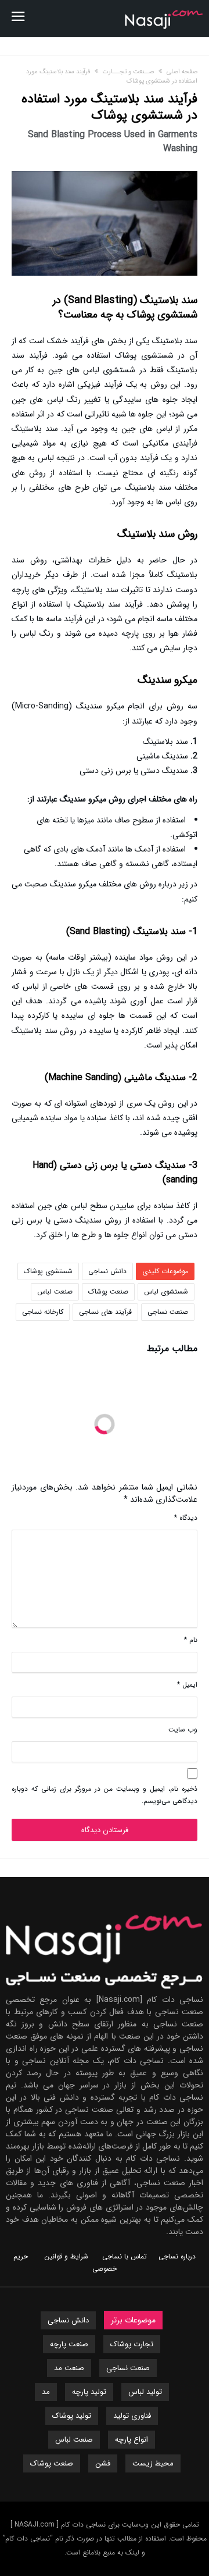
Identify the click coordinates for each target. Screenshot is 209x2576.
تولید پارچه (89, 2392)
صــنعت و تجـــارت (128, 72)
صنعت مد (69, 2368)
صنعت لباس (55, 1291)
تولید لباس (145, 2392)
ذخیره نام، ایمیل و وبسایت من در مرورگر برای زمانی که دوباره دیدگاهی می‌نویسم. (105, 1795)
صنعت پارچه (69, 2344)
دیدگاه (186, 1518)
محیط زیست (153, 2463)
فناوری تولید (132, 2416)
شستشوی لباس (166, 1291)
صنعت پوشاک (108, 1291)
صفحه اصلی (182, 72)
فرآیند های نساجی (105, 1312)
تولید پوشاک (72, 2416)
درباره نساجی (177, 2256)
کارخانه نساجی (43, 1312)
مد (46, 2392)
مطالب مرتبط (172, 1350)
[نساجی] (164, 8)
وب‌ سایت (183, 1729)
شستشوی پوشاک (48, 1271)
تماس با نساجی (125, 2256)
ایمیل (187, 1685)
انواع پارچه (131, 2440)
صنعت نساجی (168, 1312)
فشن (103, 2463)
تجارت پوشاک (132, 2344)
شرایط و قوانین (66, 2256)
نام (191, 1640)
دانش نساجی (107, 1271)
